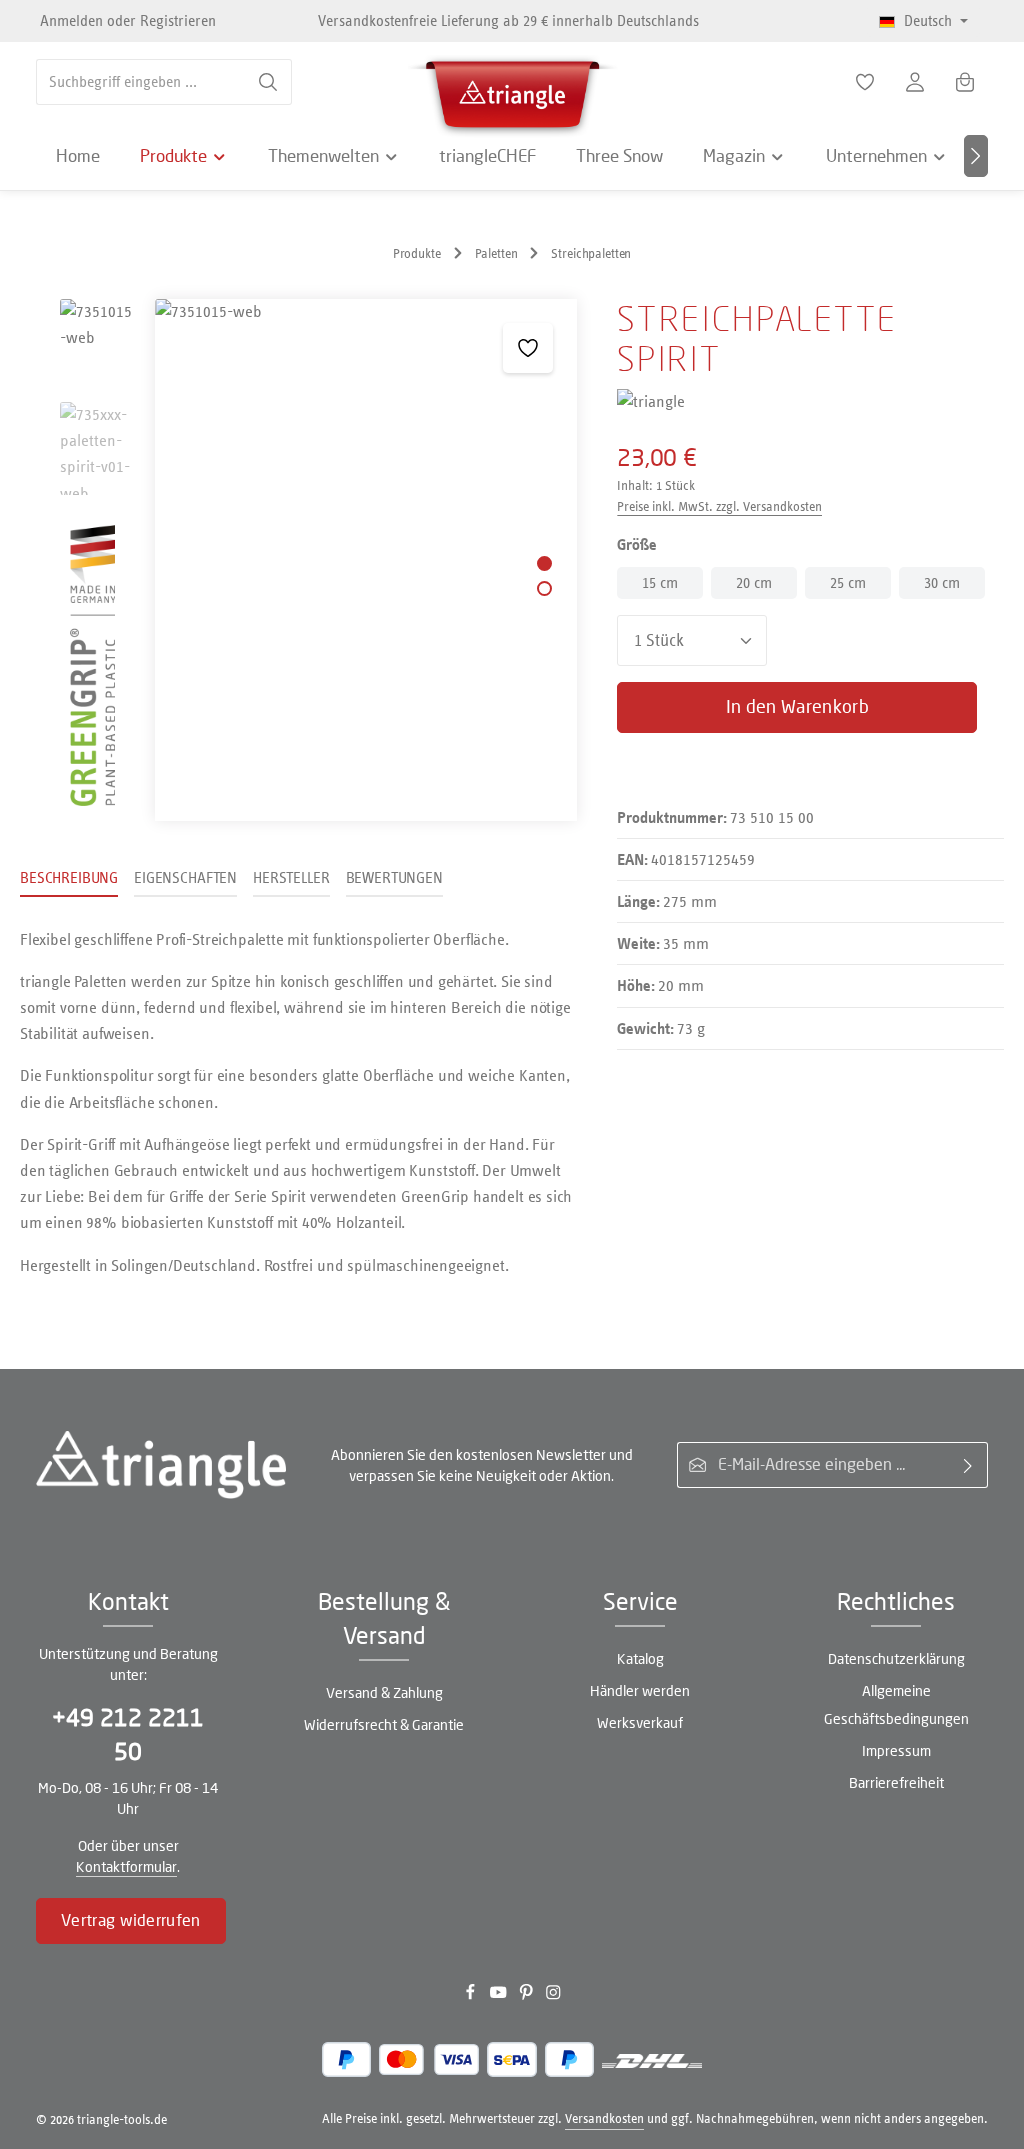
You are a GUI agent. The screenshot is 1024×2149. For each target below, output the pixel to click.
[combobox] (141, 82)
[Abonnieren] (968, 1465)
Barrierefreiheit (896, 1782)
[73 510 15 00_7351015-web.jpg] (365, 560)
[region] (298, 560)
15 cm (660, 582)
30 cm (942, 582)
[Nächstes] (976, 156)
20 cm (754, 582)
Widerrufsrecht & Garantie (384, 1724)
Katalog (640, 1658)
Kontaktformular (126, 1866)
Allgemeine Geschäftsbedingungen (896, 1704)
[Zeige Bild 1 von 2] (544, 563)
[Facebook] (472, 1995)
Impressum (896, 1750)
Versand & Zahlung (384, 1692)
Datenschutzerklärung (896, 1658)
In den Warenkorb (798, 706)
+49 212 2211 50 (128, 1734)
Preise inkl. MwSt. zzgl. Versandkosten (719, 506)
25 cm (848, 582)
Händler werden (640, 1690)
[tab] (69, 879)
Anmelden (71, 20)
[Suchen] (268, 82)
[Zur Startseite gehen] (512, 90)
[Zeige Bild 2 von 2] (544, 588)
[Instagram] (553, 1995)
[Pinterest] (528, 1995)
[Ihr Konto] (915, 82)
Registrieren (178, 20)
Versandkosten (604, 2118)
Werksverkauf (640, 1722)
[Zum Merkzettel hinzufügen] (528, 348)
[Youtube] (500, 1995)
